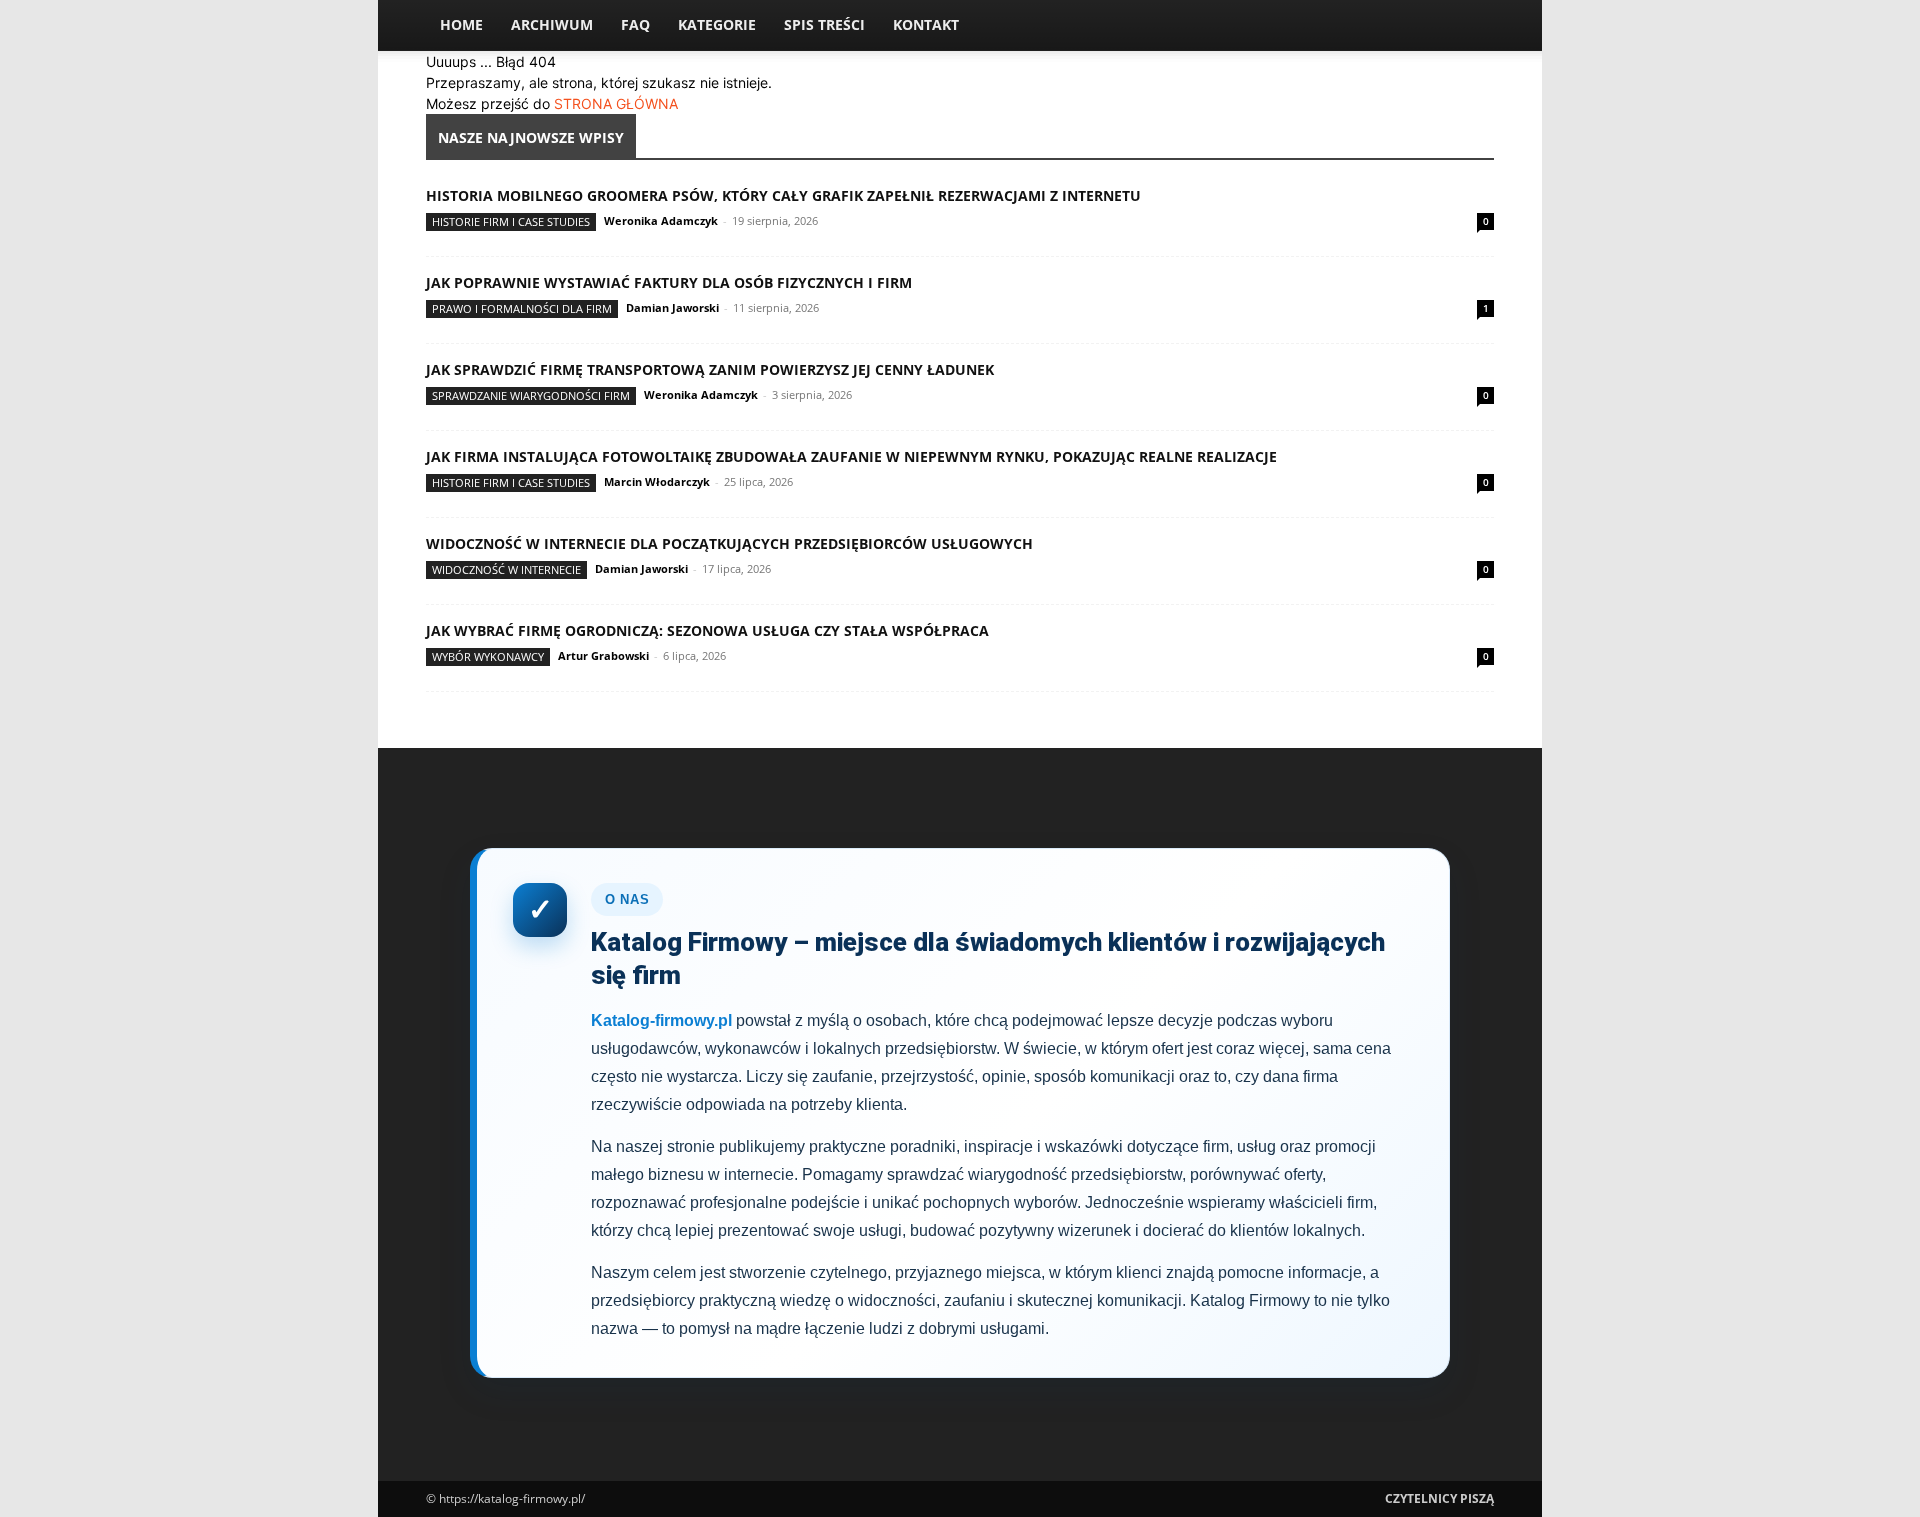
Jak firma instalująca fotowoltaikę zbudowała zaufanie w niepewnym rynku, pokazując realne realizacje (851, 456)
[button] (1470, 26)
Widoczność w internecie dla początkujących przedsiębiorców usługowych (729, 543)
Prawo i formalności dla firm (522, 308)
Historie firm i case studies (511, 221)
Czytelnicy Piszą (1439, 1498)
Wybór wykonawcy (488, 656)
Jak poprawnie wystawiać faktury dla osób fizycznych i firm (669, 282)
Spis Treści (824, 24)
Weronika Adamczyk (661, 220)
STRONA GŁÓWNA (616, 103)
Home (461, 24)
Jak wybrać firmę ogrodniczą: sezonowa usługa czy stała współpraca (707, 630)
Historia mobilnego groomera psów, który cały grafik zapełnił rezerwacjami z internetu (783, 195)
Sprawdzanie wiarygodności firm (531, 395)
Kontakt (926, 24)
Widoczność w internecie (506, 569)
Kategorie (717, 24)
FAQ (635, 24)
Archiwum (552, 24)
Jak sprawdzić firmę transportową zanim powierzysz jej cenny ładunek (710, 369)
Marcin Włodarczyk (657, 481)
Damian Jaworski (672, 307)
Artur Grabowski (603, 655)
